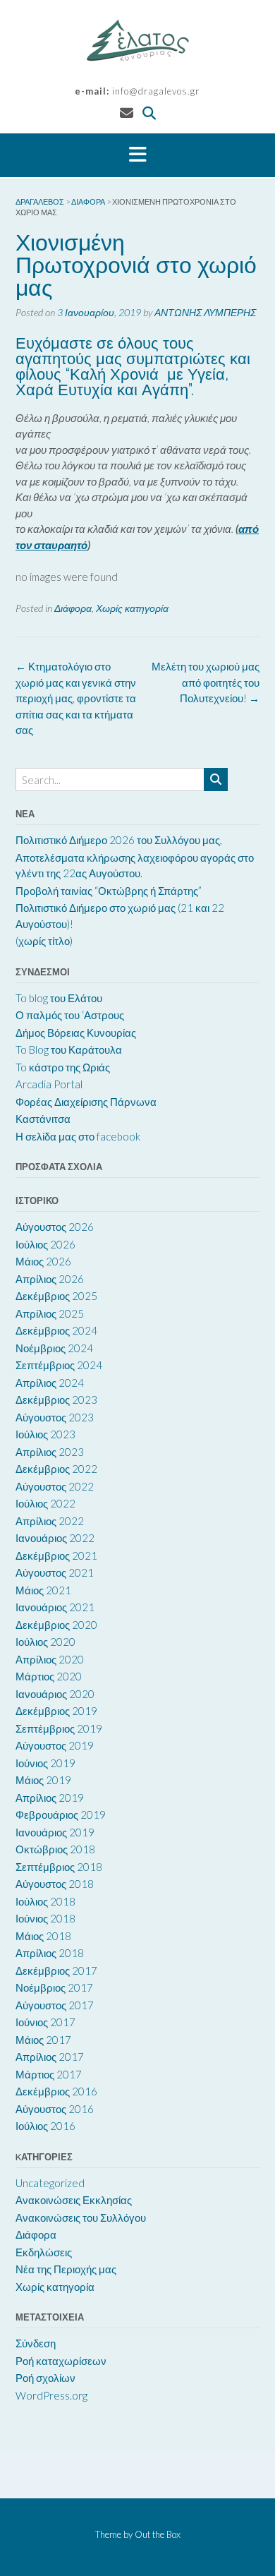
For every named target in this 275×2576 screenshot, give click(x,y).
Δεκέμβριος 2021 (56, 1555)
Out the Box (158, 2534)
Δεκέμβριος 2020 (56, 1625)
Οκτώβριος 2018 (55, 1849)
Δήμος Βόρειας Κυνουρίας (76, 1033)
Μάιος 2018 (43, 1936)
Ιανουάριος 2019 (55, 1832)
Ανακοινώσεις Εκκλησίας (74, 2200)
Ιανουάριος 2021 (55, 1607)
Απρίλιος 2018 (50, 1953)
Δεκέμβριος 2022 (56, 1469)
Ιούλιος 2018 (45, 1901)
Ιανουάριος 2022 (55, 1538)
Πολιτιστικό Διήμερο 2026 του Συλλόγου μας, (119, 840)
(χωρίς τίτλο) (44, 941)
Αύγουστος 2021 (55, 1572)
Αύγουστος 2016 (55, 2109)
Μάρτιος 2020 (49, 1676)
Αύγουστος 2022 (55, 1486)
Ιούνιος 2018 (45, 1918)
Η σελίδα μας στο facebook (78, 1136)
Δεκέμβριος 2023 (56, 1400)
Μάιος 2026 (43, 1261)
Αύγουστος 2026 (55, 1227)
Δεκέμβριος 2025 (56, 1296)
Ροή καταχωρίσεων (61, 2361)
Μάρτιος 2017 (49, 2074)
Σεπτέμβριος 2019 (59, 1728)
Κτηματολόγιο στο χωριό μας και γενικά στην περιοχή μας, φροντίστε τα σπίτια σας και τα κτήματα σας (76, 698)
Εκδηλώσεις (44, 2252)
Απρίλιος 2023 (50, 1452)
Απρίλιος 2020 (50, 1659)
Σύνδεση (36, 2343)
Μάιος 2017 (43, 2040)
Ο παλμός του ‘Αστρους (70, 1015)
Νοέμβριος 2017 (54, 1987)
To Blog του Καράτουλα (69, 1049)
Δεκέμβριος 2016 (56, 2091)
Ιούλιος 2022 (45, 1503)
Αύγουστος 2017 (55, 2005)
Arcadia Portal (49, 1084)
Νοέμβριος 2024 (54, 1348)
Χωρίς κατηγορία (132, 608)
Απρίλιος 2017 (50, 2057)
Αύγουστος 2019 (55, 1745)
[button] (137, 155)
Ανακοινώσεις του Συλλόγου (81, 2217)
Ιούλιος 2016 (45, 2126)
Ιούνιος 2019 (45, 1763)
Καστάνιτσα (43, 1119)
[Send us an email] (127, 113)
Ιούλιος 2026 (45, 1244)
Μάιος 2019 (43, 1780)
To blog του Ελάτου (59, 998)
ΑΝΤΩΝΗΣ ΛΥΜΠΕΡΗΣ (205, 312)
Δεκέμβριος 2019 (56, 1711)
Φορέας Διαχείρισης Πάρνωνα (86, 1102)
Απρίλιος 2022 (50, 1521)
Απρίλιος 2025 (50, 1313)
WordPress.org (51, 2395)
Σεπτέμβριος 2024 (59, 1365)
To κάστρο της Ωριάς (63, 1067)
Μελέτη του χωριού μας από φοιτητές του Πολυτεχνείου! (206, 682)
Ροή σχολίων (45, 2378)
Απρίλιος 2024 (50, 1383)
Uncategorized (50, 2183)
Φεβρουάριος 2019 (61, 1814)
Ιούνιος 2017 (45, 2022)
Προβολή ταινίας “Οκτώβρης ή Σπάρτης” (109, 891)
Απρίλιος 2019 (50, 1798)
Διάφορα (73, 608)
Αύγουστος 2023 (55, 1417)
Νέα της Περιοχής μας (66, 2269)
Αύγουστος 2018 (55, 1884)
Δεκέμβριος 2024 (56, 1330)
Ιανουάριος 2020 (55, 1694)
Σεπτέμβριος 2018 (59, 1867)
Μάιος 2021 (43, 1590)
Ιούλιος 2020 (45, 1642)
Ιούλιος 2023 (45, 1434)
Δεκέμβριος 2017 (56, 1970)
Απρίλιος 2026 (50, 1279)
